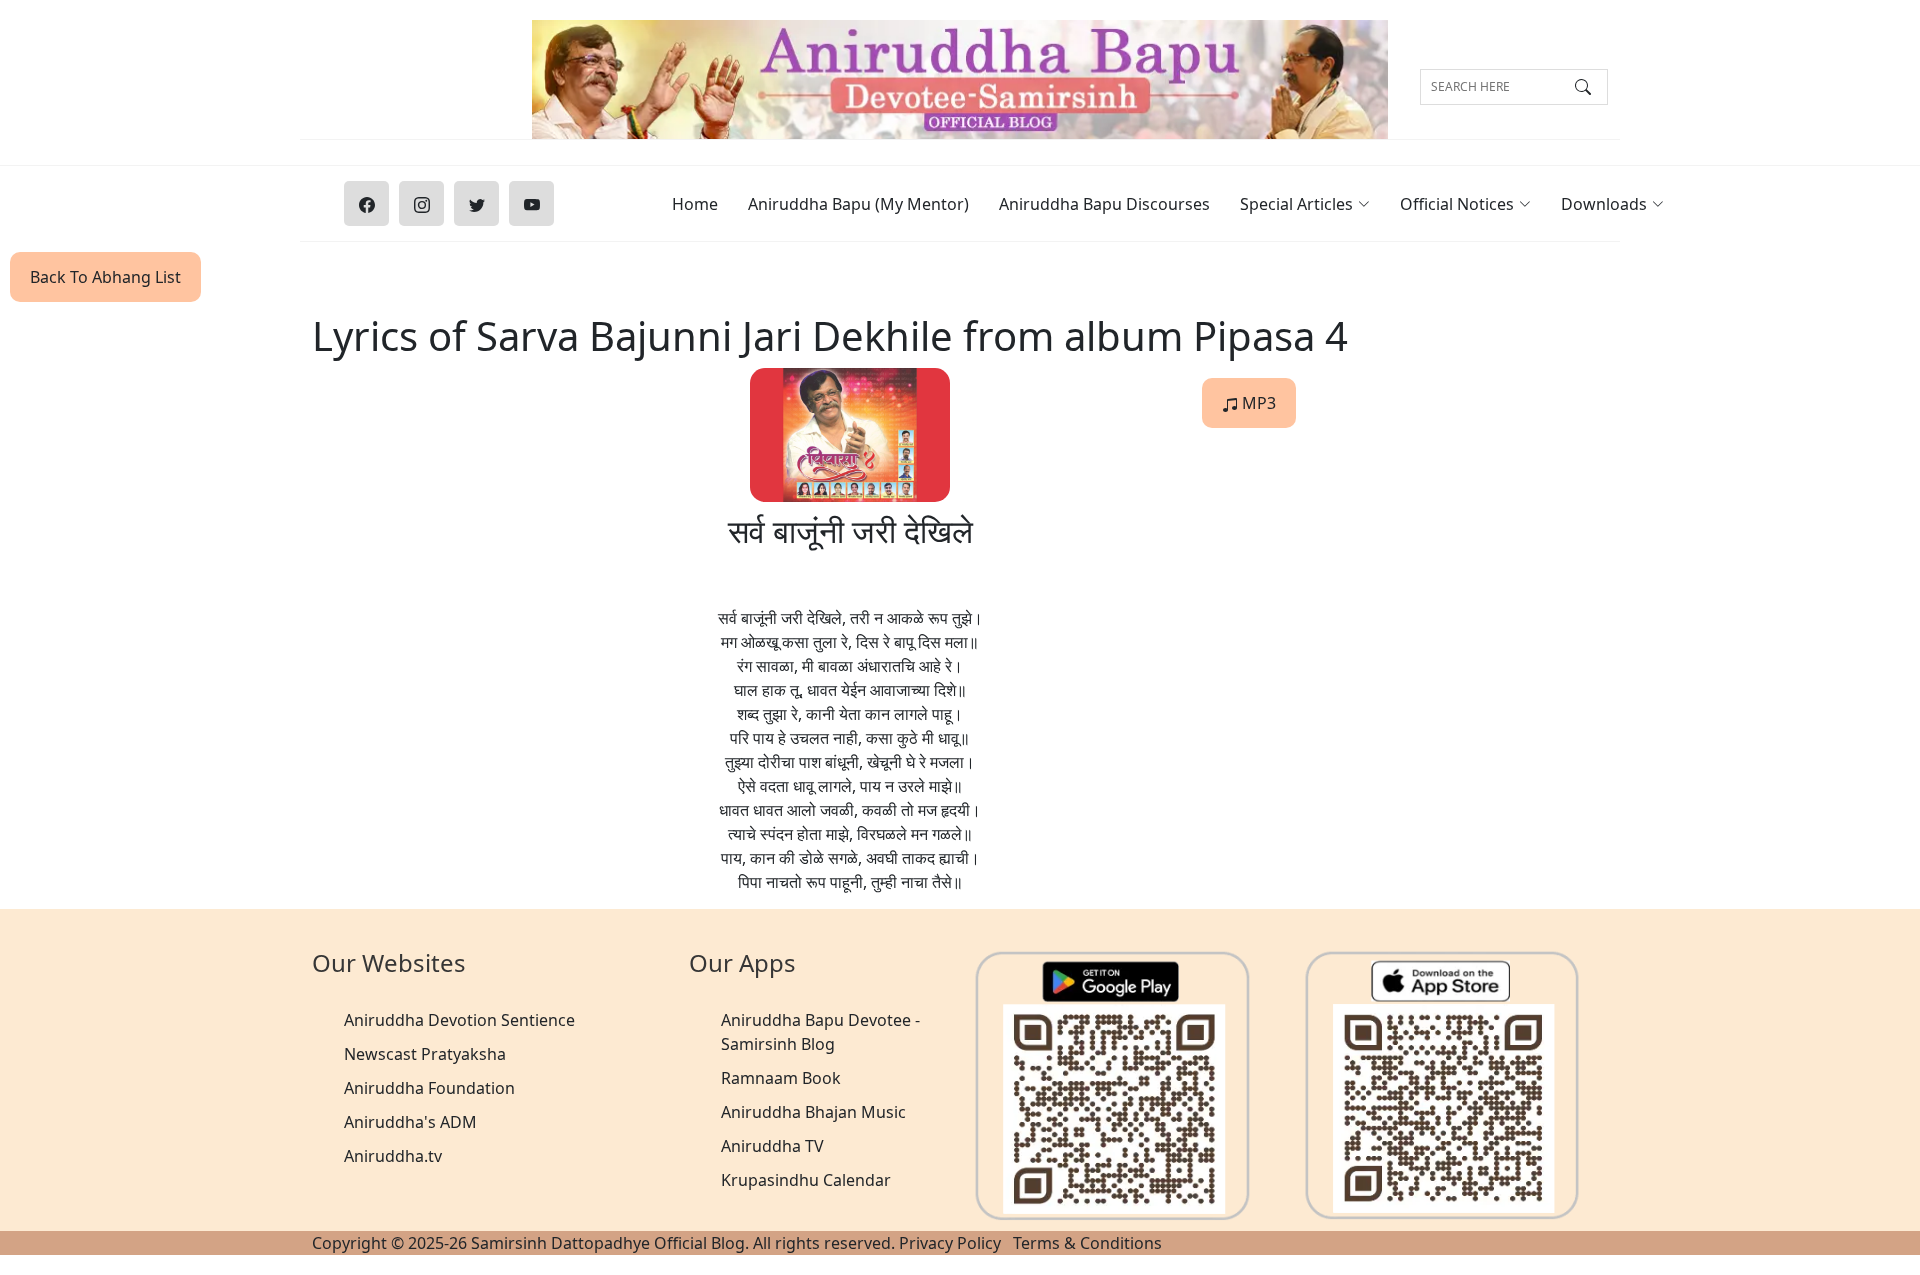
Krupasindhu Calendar (806, 1180)
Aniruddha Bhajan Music (813, 1112)
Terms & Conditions (1087, 1243)
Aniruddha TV (772, 1146)
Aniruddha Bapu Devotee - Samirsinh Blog (820, 1032)
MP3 (1257, 403)
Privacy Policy (950, 1243)
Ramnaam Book (781, 1078)
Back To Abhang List (105, 277)
